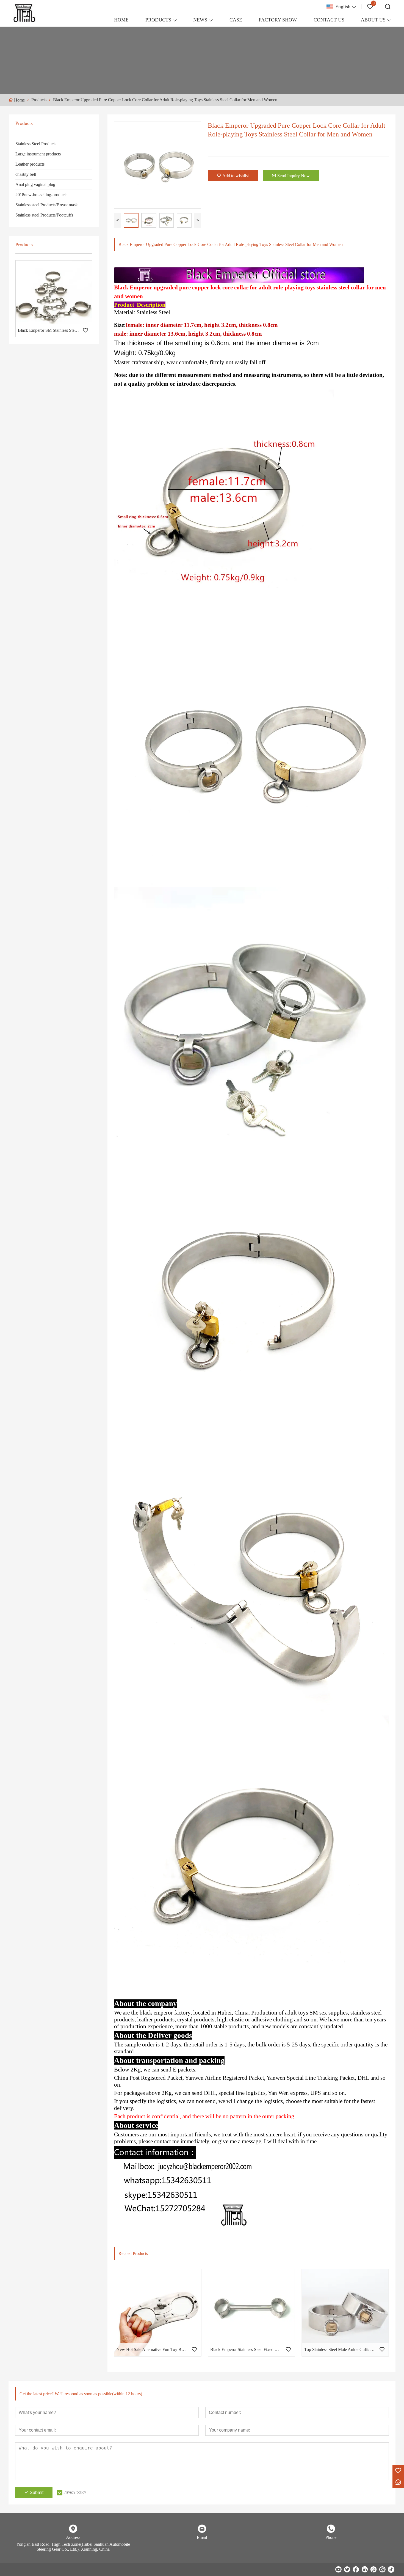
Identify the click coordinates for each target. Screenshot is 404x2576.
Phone (331, 2537)
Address (73, 2537)
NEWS (200, 20)
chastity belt (26, 174)
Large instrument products (38, 154)
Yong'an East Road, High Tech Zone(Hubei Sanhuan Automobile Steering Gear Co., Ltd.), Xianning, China (73, 2547)
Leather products (30, 164)
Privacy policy (75, 2492)
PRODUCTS (158, 20)
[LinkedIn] (365, 2569)
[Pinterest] (373, 2569)
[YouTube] (338, 2569)
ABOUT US (373, 20)
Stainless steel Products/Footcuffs (44, 215)
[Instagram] (382, 2569)
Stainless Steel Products (36, 144)
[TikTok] (391, 2569)
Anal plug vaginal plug (35, 184)
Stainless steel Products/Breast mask (47, 205)
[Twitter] (347, 2569)
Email (202, 2537)
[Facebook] (356, 2569)
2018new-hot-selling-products (41, 195)
